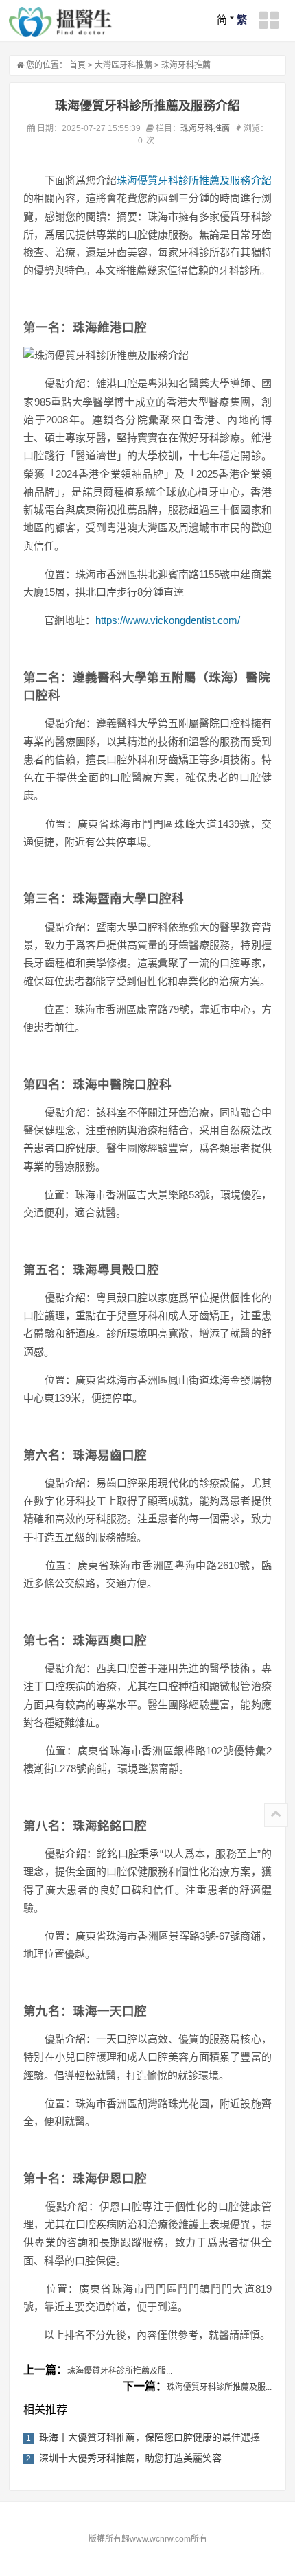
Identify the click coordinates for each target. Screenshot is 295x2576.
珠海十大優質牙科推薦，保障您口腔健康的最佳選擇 (150, 2437)
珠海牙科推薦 (186, 65)
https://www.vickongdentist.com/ (168, 620)
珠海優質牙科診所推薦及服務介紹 (194, 180)
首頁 (78, 65)
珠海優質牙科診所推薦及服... (120, 2371)
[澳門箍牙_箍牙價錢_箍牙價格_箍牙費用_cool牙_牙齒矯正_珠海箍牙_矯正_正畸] (60, 22)
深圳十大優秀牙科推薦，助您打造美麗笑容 (130, 2458)
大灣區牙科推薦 (123, 65)
